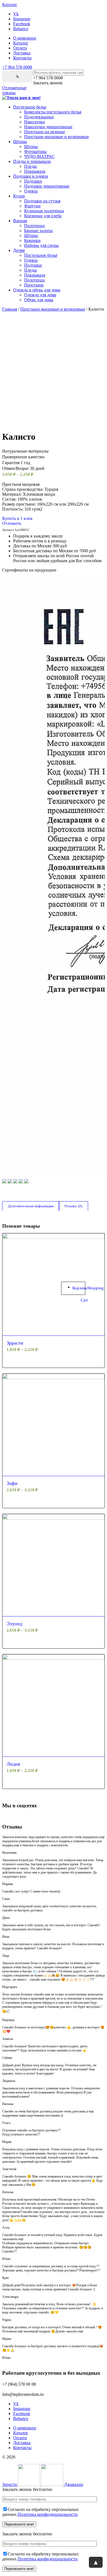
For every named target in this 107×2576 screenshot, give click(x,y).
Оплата (20, 48)
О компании (25, 38)
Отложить (12, 523)
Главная (10, 309)
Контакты (22, 58)
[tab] (31, 1206)
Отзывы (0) (73, 1206)
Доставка (22, 53)
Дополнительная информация (31, 1206)
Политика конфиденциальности (48, 2514)
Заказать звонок (48, 83)
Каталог (21, 43)
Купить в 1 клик (17, 518)
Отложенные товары (14, 90)
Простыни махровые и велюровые (53, 309)
